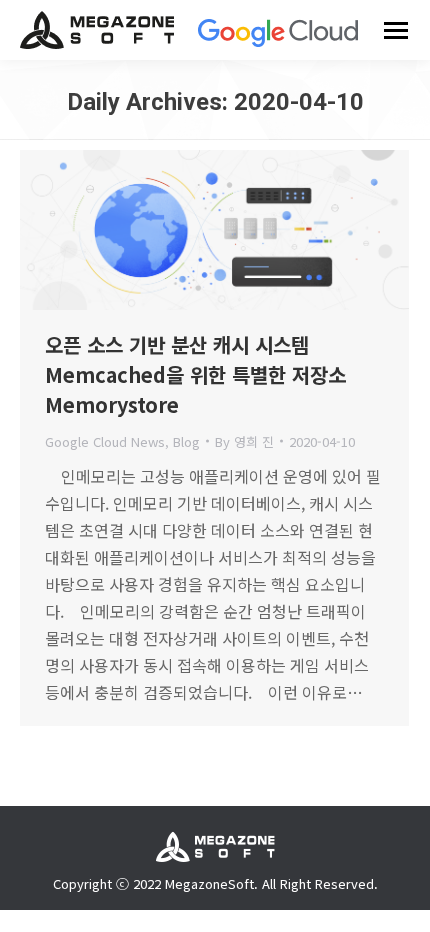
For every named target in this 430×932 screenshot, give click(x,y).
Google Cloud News (105, 441)
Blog (186, 441)
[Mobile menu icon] (396, 30)
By (244, 441)
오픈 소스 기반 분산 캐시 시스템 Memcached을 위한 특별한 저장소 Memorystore (195, 374)
